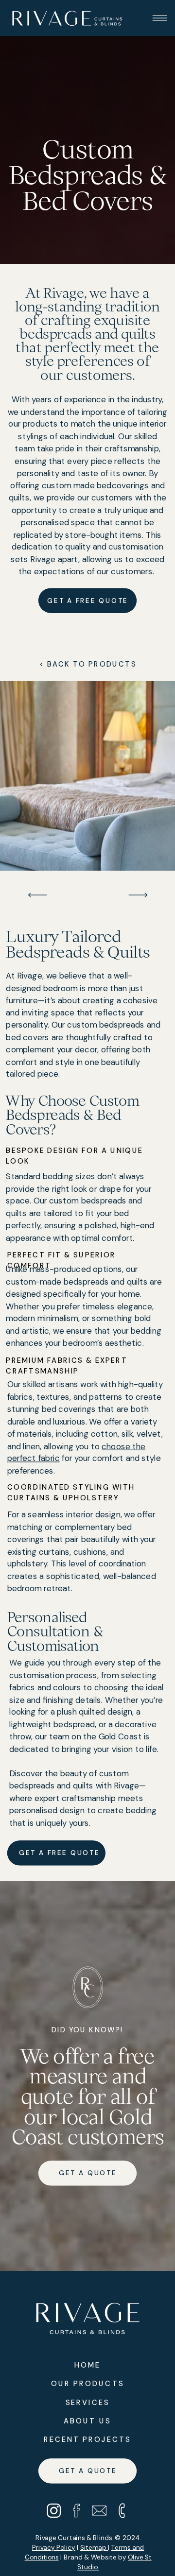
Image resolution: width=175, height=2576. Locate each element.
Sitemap (94, 2547)
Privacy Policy (54, 2547)
